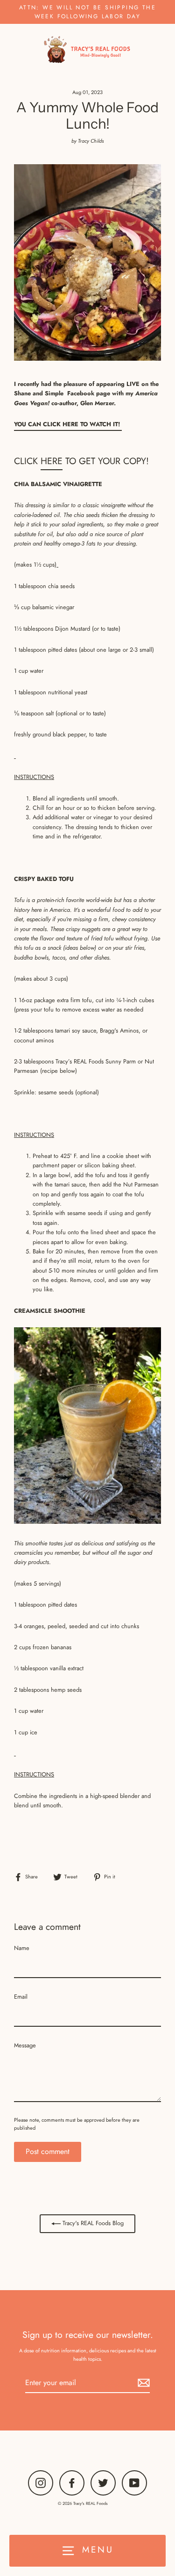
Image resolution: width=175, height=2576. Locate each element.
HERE (52, 461)
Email (21, 1997)
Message (25, 2045)
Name (22, 1948)
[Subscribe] (142, 2383)
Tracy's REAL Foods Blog (92, 2223)
